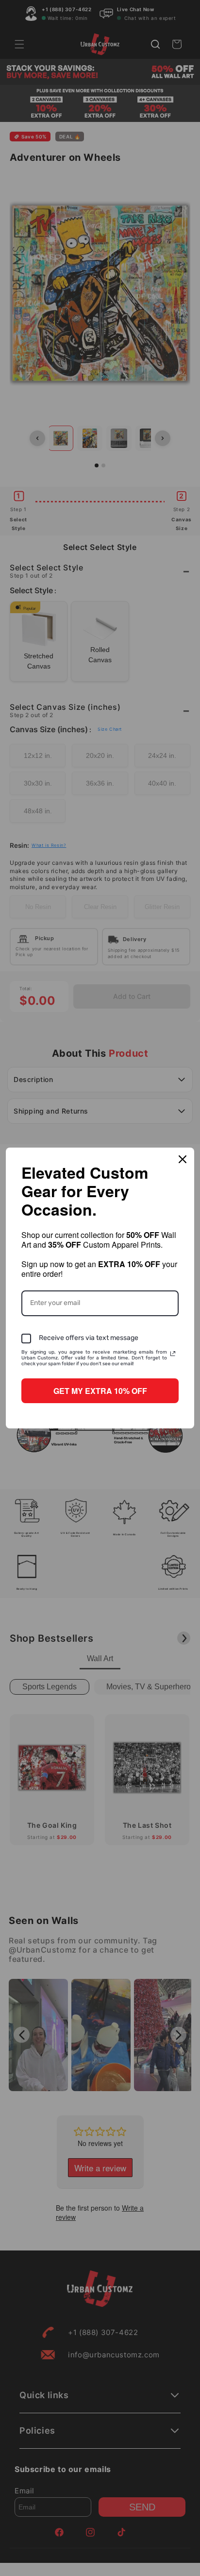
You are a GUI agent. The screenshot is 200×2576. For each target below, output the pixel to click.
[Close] (183, 1159)
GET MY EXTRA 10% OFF (100, 1391)
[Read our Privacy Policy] (173, 1354)
